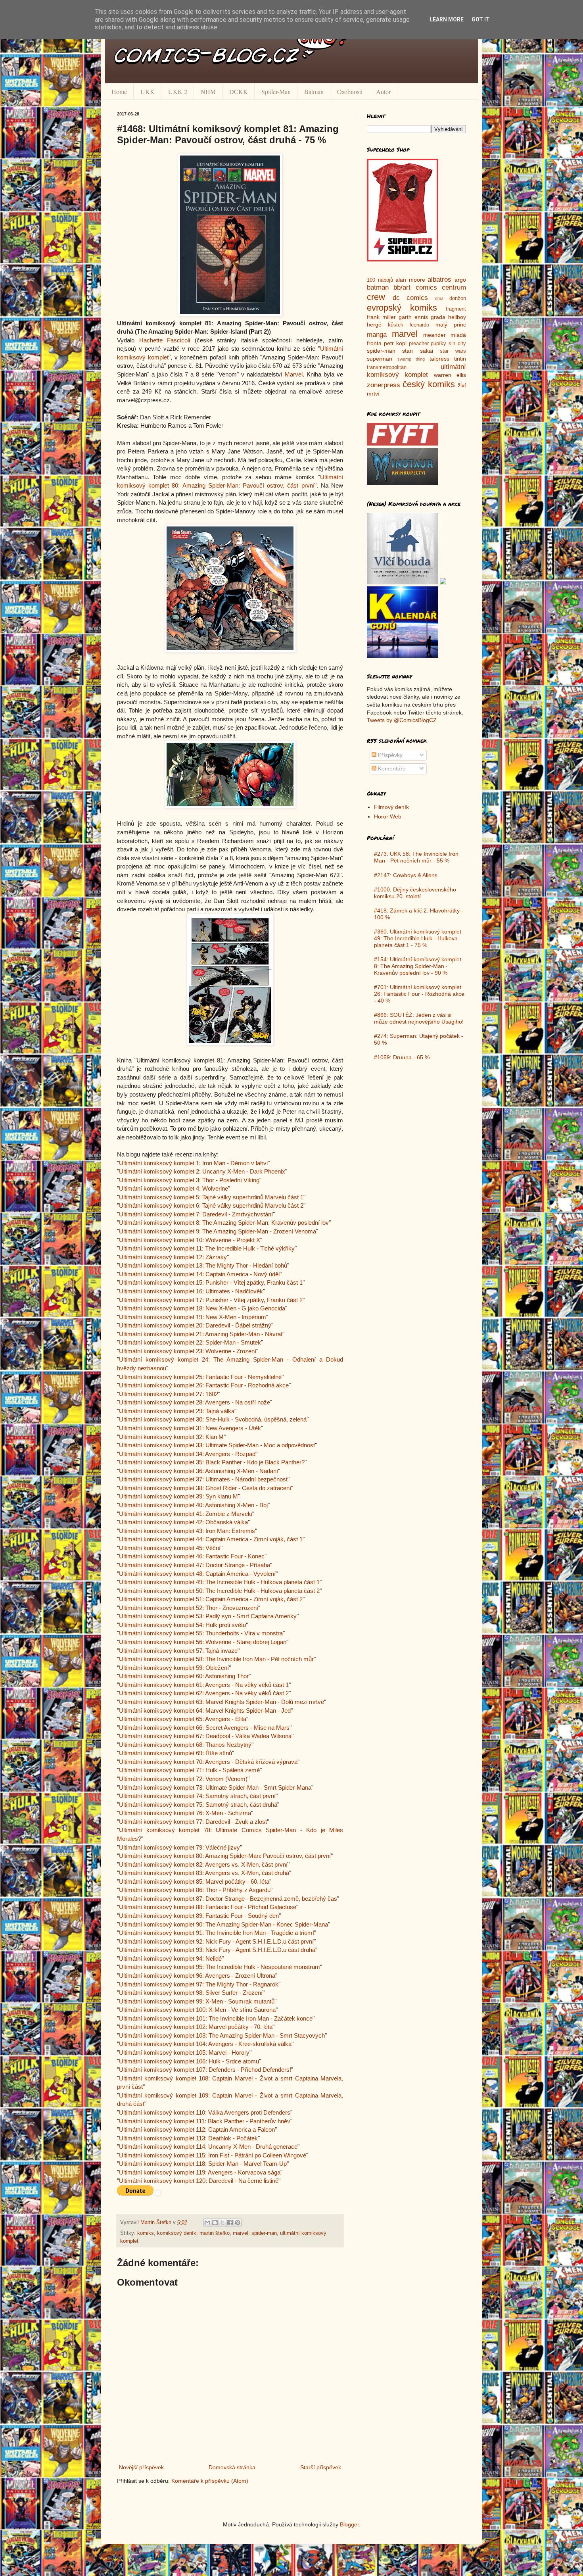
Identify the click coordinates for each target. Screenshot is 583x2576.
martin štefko (215, 2233)
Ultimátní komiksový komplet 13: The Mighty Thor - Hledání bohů (203, 1265)
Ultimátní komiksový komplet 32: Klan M (171, 1437)
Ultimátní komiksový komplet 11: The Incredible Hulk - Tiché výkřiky (207, 1248)
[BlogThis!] (215, 2223)
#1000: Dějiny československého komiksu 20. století (415, 893)
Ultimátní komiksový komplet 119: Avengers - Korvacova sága (200, 2172)
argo (460, 280)
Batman (314, 91)
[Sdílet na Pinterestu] (238, 2223)
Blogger (349, 2524)
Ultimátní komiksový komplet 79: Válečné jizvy (179, 1847)
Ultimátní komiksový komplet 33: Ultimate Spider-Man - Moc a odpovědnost (217, 1445)
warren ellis (450, 375)
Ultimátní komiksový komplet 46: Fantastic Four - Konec (192, 1556)
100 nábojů (380, 280)
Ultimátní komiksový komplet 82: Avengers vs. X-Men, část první (203, 1864)
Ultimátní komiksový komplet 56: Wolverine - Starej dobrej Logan (203, 1642)
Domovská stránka (232, 2467)
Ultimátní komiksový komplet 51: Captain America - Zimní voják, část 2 (211, 1599)
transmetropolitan (387, 367)
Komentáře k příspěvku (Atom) (210, 2481)
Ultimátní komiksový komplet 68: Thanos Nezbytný (185, 1745)
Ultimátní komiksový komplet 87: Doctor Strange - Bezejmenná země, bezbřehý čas (228, 1899)
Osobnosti (350, 91)
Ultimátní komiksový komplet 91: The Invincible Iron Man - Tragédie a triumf (217, 1933)
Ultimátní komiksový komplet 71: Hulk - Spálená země (189, 1770)
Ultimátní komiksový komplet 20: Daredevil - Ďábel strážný (195, 1325)
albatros (439, 279)
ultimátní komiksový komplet (416, 371)
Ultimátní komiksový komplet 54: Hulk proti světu (182, 1625)
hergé (374, 325)
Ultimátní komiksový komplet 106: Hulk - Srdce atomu (189, 2061)
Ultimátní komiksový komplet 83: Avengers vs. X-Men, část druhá (204, 1873)
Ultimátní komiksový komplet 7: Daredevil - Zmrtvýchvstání (196, 1214)
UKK (148, 91)
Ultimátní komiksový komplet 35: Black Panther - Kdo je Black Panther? (212, 1462)
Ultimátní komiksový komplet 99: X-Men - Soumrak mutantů (197, 2001)
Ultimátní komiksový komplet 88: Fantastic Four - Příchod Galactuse (208, 1907)
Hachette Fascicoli (165, 340)
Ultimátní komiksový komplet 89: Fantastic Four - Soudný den (199, 1916)
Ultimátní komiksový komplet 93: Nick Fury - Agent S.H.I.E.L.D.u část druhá (217, 1950)
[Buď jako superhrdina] (403, 259)
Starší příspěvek (321, 2467)
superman (380, 359)
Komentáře (391, 768)
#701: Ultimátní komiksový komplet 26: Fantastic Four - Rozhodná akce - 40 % (419, 994)
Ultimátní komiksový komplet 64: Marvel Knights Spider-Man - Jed (205, 1711)
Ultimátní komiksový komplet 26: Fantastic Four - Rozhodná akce (204, 1385)
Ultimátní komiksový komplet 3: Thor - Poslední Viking (189, 1180)
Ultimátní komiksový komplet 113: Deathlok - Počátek (188, 2138)
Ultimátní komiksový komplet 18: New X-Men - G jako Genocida (202, 1308)
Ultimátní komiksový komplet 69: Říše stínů (175, 1753)
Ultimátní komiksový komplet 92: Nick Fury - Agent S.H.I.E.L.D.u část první (216, 1941)
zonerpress (384, 385)
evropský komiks (402, 308)
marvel (241, 2233)
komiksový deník (177, 2233)
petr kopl (395, 343)
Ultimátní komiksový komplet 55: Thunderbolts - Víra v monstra (201, 1633)
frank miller (381, 317)
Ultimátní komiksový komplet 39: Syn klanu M (178, 1496)
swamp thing (411, 359)
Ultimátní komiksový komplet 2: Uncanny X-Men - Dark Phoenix (202, 1171)
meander (434, 335)
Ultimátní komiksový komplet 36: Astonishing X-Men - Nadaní (198, 1471)
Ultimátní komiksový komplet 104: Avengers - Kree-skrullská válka (205, 2044)
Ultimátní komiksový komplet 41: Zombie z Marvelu (186, 1514)
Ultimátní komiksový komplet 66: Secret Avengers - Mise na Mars (204, 1728)
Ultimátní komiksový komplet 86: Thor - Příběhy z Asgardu (195, 1890)
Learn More (447, 19)
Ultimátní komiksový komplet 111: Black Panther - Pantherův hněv (205, 2121)
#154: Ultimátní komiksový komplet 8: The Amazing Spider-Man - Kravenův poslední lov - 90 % (418, 966)
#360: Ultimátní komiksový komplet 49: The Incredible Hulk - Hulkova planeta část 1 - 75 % (418, 938)
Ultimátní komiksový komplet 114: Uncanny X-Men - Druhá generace (208, 2147)
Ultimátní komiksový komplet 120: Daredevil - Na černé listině (199, 2181)
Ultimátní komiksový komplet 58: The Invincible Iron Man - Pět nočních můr (216, 1659)
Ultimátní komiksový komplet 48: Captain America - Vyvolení (197, 1574)
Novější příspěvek (141, 2467)
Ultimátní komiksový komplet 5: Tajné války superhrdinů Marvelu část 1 (211, 1197)
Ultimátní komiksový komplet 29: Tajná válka (177, 1411)
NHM (208, 91)
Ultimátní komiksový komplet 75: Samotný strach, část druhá (198, 1805)
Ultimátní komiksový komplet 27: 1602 (169, 1394)
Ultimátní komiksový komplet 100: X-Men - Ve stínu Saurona (197, 2010)
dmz (439, 298)
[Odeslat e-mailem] (207, 2223)
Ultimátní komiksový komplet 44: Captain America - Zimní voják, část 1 (211, 1539)
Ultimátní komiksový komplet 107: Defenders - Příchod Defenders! (205, 2070)
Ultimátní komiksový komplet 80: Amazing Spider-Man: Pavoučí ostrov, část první (225, 1856)
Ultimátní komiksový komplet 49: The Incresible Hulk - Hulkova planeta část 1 (219, 1582)
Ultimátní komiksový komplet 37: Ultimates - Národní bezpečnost (203, 1479)
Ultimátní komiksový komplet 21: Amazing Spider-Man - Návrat (201, 1334)
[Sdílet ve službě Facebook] (230, 2223)
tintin (460, 359)
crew (376, 297)
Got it (481, 19)
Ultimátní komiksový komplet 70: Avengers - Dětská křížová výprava (208, 1762)
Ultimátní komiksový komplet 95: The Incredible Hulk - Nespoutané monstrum (220, 1967)
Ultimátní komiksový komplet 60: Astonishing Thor (184, 1676)
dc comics (410, 298)
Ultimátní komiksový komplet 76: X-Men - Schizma (185, 1813)
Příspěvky (389, 755)
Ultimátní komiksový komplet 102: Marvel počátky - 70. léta (196, 2027)
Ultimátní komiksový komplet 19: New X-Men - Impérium (193, 1317)
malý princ (451, 325)
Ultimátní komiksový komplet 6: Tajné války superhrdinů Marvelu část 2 (211, 1205)
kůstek (396, 325)
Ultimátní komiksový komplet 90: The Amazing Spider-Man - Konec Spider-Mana (223, 1924)
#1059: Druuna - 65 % (402, 1057)
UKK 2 (178, 91)
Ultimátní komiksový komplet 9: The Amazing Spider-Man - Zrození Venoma (218, 1231)
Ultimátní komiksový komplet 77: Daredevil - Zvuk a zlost (193, 1822)
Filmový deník (391, 807)
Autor (383, 91)
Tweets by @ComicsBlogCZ (402, 720)
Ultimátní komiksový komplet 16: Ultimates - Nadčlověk (191, 1291)
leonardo (419, 325)
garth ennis (413, 317)
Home (119, 91)
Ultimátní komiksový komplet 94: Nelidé (170, 1958)
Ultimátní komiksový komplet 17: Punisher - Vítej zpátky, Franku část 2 (211, 1300)
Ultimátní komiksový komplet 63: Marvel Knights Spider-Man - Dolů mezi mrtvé (222, 1702)
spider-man (264, 2233)
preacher (419, 344)
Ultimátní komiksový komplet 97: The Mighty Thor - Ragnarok (199, 1984)
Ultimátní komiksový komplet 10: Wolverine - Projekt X (190, 1240)
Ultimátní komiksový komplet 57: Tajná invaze (178, 1651)
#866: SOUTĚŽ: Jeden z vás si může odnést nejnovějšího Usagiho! (419, 1018)
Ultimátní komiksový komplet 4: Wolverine (174, 1188)
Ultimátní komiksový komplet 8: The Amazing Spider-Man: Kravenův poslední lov (224, 1223)
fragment (456, 309)
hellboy (457, 317)
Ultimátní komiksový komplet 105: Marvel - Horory (184, 2053)
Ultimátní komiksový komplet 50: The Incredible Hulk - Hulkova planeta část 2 (219, 1591)
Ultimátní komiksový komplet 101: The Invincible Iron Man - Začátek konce (216, 2018)
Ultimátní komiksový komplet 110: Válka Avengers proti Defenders (205, 2112)
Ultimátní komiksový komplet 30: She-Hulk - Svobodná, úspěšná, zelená (213, 1419)
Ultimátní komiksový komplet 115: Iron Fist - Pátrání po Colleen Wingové (213, 2155)
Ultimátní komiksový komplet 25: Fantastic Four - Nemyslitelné (200, 1377)
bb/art (402, 287)
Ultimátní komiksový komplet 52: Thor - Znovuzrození (189, 1608)
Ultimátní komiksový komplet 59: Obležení (174, 1668)
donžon (458, 298)
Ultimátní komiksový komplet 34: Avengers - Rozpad (187, 1454)
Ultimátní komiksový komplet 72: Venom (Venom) (183, 1779)
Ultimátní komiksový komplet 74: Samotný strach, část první (197, 1796)
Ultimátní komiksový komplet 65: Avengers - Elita (183, 1719)
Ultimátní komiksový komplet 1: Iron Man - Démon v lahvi (193, 1163)
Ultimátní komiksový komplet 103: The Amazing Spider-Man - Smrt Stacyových (222, 2035)
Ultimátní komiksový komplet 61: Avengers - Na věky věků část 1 (204, 1685)
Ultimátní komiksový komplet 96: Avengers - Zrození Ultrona (197, 1976)
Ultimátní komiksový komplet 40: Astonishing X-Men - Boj (193, 1505)
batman (378, 287)
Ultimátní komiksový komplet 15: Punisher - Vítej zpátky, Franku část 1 (211, 1282)
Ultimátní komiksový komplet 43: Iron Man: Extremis (187, 1531)
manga (377, 335)
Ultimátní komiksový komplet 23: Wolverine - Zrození (188, 1351)
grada (438, 317)
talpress (439, 359)
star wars (453, 351)
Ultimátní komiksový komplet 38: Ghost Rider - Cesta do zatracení (205, 1488)
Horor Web (388, 816)
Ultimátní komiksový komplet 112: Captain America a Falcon (197, 2129)
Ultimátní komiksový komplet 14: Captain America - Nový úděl (199, 1274)
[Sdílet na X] (222, 2223)
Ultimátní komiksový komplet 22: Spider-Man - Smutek (190, 1342)
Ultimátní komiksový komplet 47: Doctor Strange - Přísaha (195, 1565)
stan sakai (417, 351)
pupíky (438, 344)
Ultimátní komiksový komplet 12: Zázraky (173, 1257)
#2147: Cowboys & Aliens (406, 875)
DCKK (239, 91)
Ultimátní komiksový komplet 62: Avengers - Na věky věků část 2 (204, 1693)
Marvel (294, 374)
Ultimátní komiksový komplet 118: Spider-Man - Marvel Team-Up (203, 2164)
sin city (457, 344)
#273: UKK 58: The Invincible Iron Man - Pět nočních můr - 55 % (416, 857)
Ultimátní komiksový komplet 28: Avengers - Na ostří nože (195, 1402)
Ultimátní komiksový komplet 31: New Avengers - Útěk (190, 1428)
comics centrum (441, 287)
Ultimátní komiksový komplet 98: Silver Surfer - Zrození (191, 1993)
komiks (146, 2233)
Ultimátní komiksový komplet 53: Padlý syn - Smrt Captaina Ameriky (208, 1616)
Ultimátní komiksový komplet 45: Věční (170, 1548)
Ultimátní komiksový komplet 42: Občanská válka (183, 1522)
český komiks (429, 384)
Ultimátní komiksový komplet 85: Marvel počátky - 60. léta (194, 1882)
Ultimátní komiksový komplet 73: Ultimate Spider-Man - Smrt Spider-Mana (215, 1787)
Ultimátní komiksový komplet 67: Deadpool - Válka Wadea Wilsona (205, 1736)
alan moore (410, 280)
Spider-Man (276, 91)
